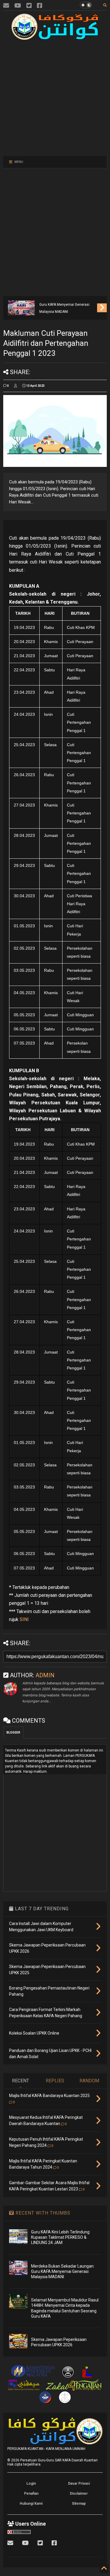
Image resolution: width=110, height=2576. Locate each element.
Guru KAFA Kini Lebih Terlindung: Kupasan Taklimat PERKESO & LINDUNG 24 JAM (61, 2237)
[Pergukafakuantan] (6, 6)
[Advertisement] (52, 97)
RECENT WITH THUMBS (42, 2213)
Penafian (31, 2494)
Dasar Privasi (79, 2484)
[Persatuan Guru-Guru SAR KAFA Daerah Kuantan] (55, 37)
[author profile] (16, 386)
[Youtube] (18, 6)
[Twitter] (29, 6)
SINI (24, 1619)
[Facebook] (40, 6)
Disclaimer (79, 2494)
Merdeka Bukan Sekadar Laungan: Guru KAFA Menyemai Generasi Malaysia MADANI (67, 305)
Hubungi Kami (31, 2504)
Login (31, 2484)
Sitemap (79, 2504)
